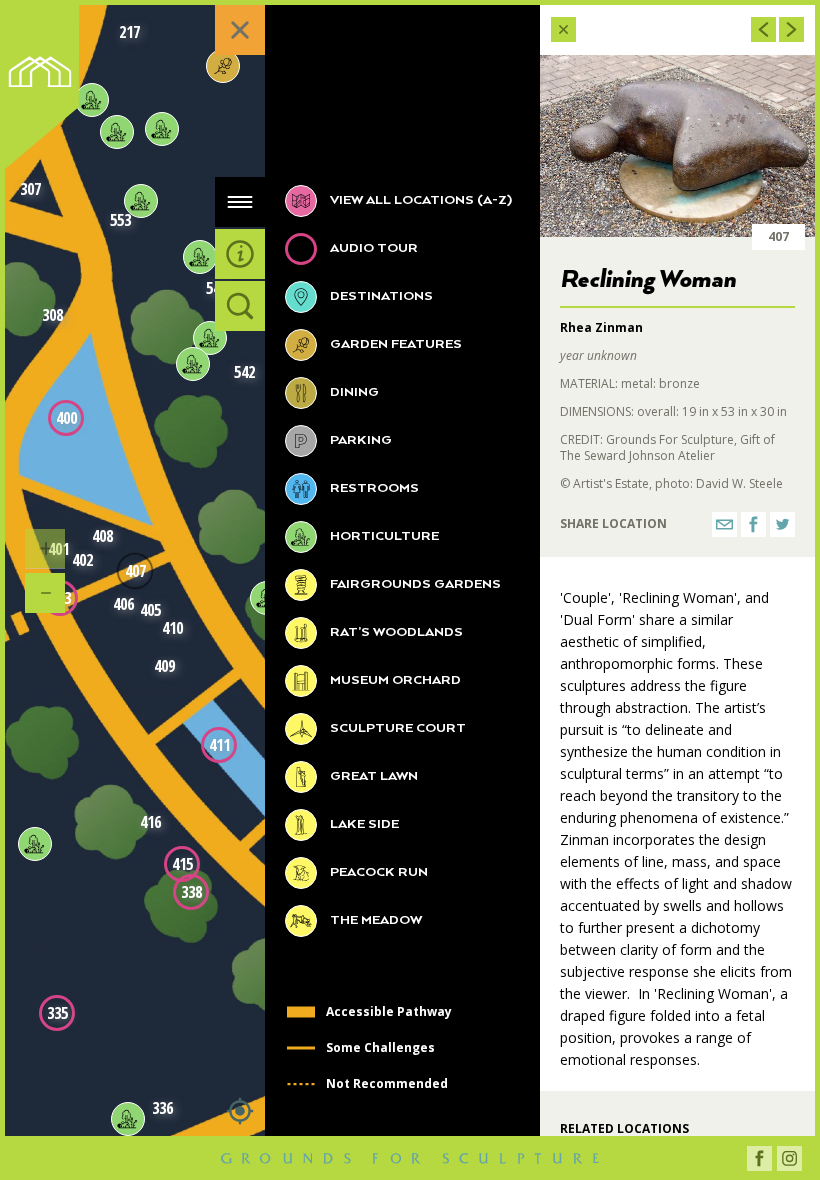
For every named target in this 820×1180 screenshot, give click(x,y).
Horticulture (383, 536)
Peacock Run (377, 872)
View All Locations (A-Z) (419, 200)
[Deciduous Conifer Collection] (223, 66)
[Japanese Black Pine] (128, 1119)
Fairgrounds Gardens (414, 584)
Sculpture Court (396, 728)
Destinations (380, 296)
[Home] (46, 92)
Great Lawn (372, 776)
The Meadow (374, 920)
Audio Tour (372, 248)
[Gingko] (35, 844)
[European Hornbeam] (210, 338)
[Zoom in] (45, 549)
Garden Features (394, 344)
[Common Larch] (92, 100)
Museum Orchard (394, 680)
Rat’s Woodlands (395, 632)
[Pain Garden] (200, 257)
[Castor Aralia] (117, 132)
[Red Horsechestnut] (193, 364)
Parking (359, 440)
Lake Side (363, 824)
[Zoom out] (45, 593)
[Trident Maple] (141, 201)
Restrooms (373, 488)
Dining (353, 392)
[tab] (240, 202)
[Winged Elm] (162, 129)
